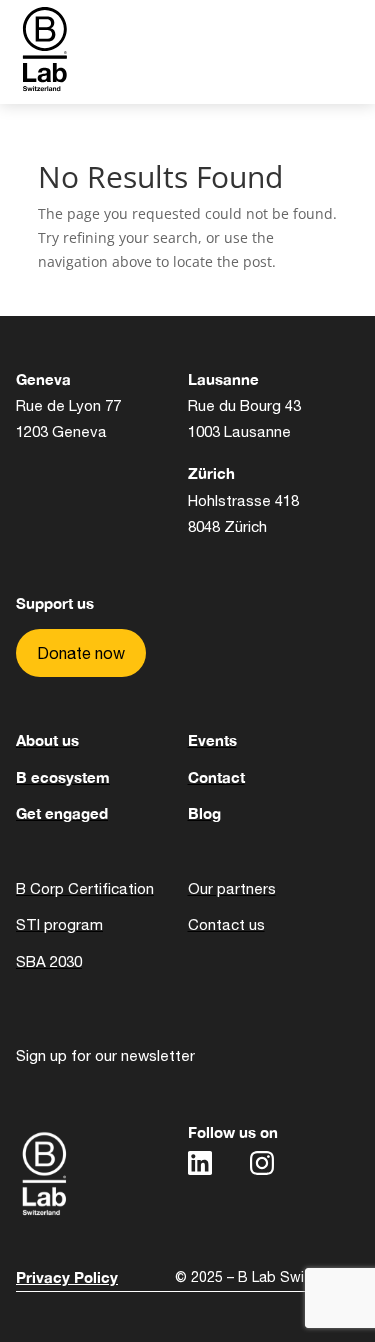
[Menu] (279, 52)
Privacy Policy (67, 1277)
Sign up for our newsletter (105, 1055)
